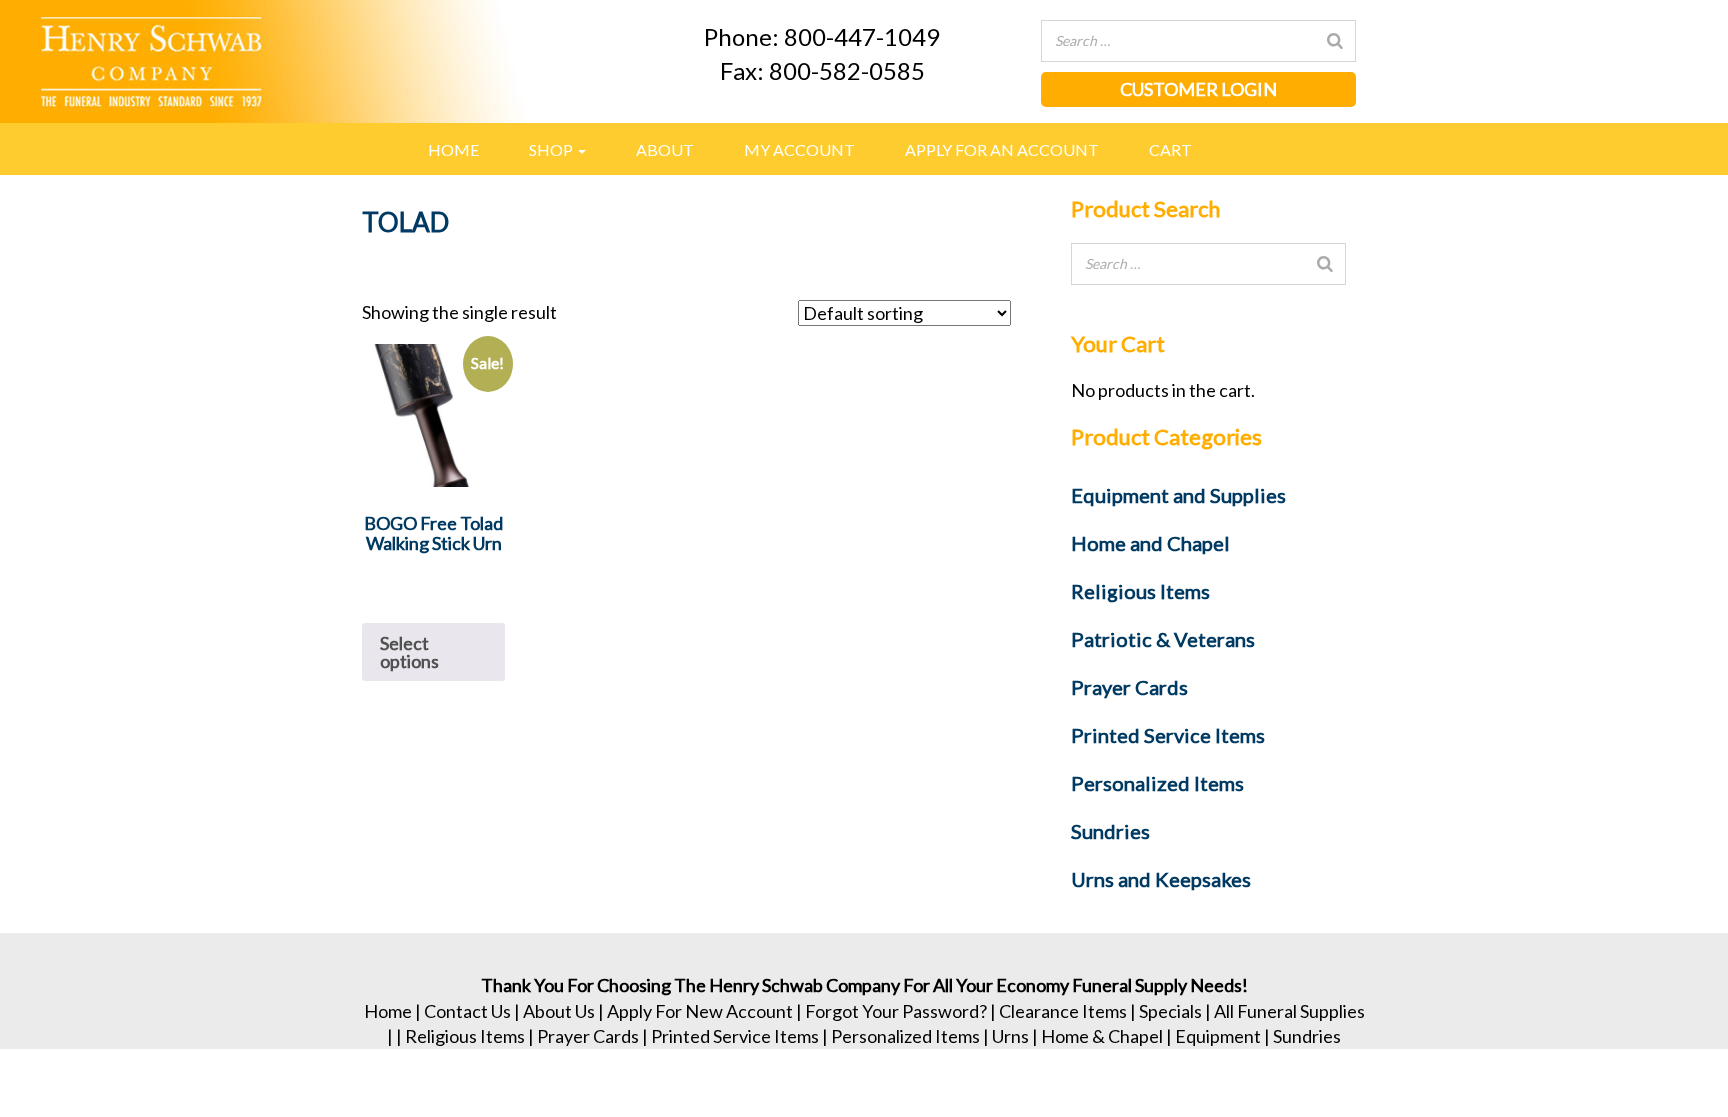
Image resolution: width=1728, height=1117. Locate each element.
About (665, 149)
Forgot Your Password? (896, 1011)
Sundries (1307, 1036)
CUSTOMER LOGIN (1198, 89)
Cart (1170, 149)
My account (799, 149)
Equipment (1218, 1036)
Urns (1010, 1036)
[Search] (1335, 41)
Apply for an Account (1002, 149)
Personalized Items (905, 1036)
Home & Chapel (1102, 1036)
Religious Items (465, 1036)
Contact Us (467, 1011)
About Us (559, 1011)
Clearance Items (1063, 1011)
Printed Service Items (735, 1036)
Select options (409, 652)
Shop (552, 149)
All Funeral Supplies (1289, 1011)
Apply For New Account (700, 1011)
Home (453, 149)
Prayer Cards (588, 1036)
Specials (1170, 1011)
